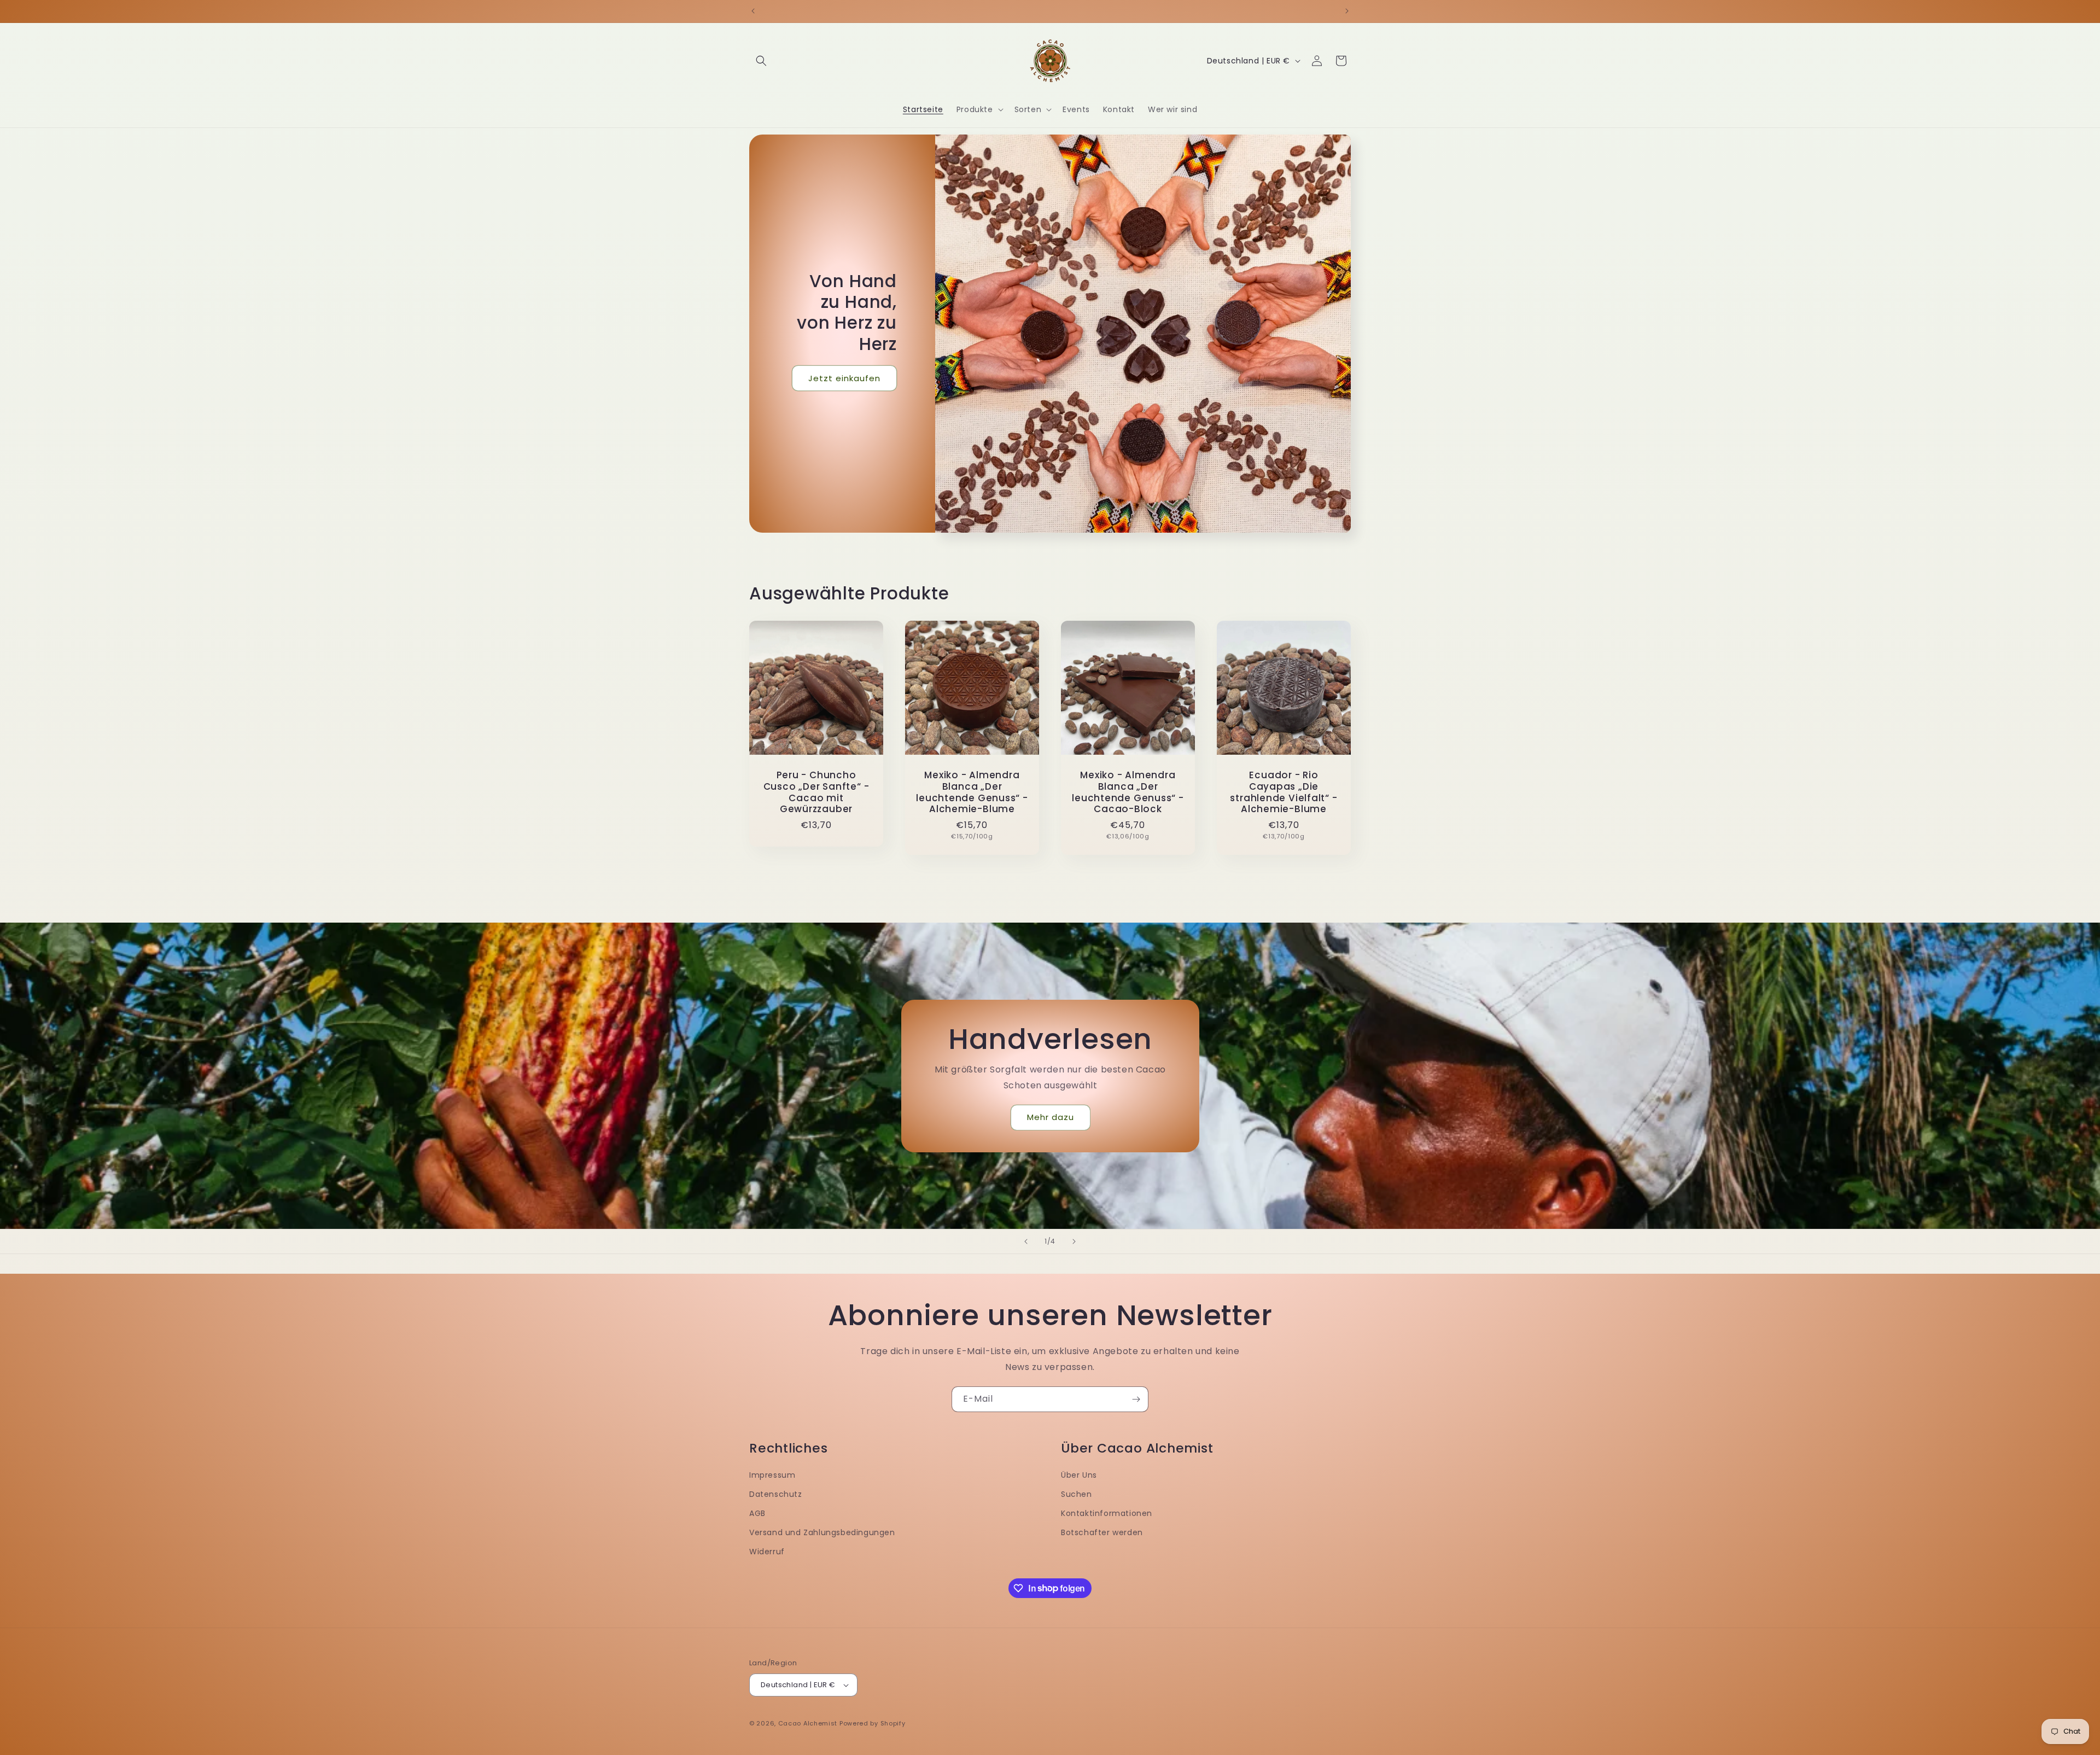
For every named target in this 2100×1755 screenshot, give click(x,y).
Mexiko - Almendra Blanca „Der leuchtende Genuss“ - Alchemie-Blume (972, 792)
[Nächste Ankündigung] (1347, 11)
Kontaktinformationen (1107, 1513)
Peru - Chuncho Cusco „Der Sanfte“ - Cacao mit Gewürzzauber (816, 792)
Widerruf (767, 1552)
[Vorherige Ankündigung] (753, 11)
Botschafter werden (1102, 1532)
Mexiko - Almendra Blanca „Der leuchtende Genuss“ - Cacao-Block (1128, 792)
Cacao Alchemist (808, 1723)
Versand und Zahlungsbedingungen (822, 1532)
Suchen (1077, 1494)
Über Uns (1079, 1475)
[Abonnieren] (1136, 1399)
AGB (757, 1513)
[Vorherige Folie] (1026, 1241)
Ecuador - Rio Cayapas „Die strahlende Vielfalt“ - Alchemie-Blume (1284, 792)
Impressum (772, 1475)
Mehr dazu (1050, 1117)
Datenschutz (776, 1494)
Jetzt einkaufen (844, 378)
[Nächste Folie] (1074, 1241)
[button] (761, 61)
